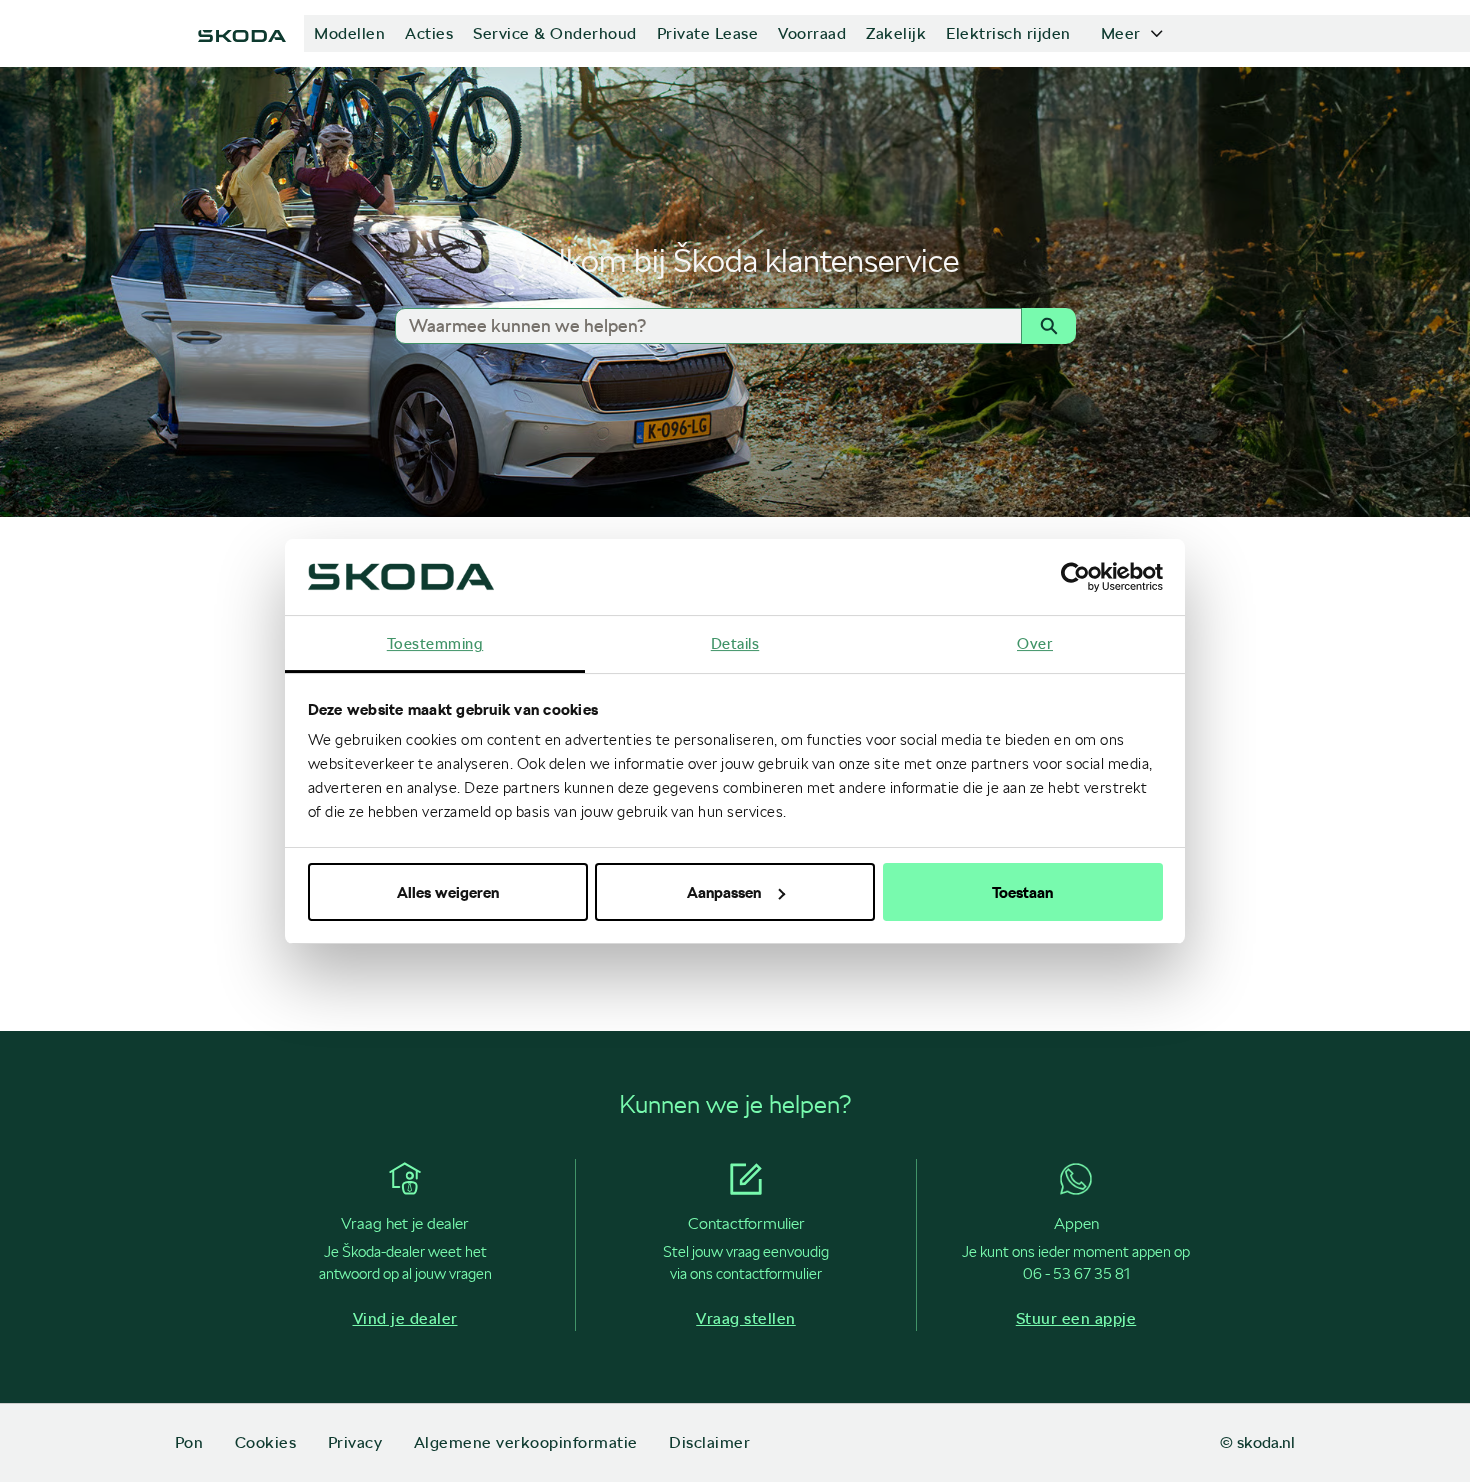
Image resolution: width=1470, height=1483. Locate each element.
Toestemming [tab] (435, 643)
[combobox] (699, 326)
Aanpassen (724, 892)
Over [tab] (1035, 643)
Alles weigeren (448, 892)
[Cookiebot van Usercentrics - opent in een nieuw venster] (1075, 577)
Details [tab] (735, 643)
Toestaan (1022, 892)
